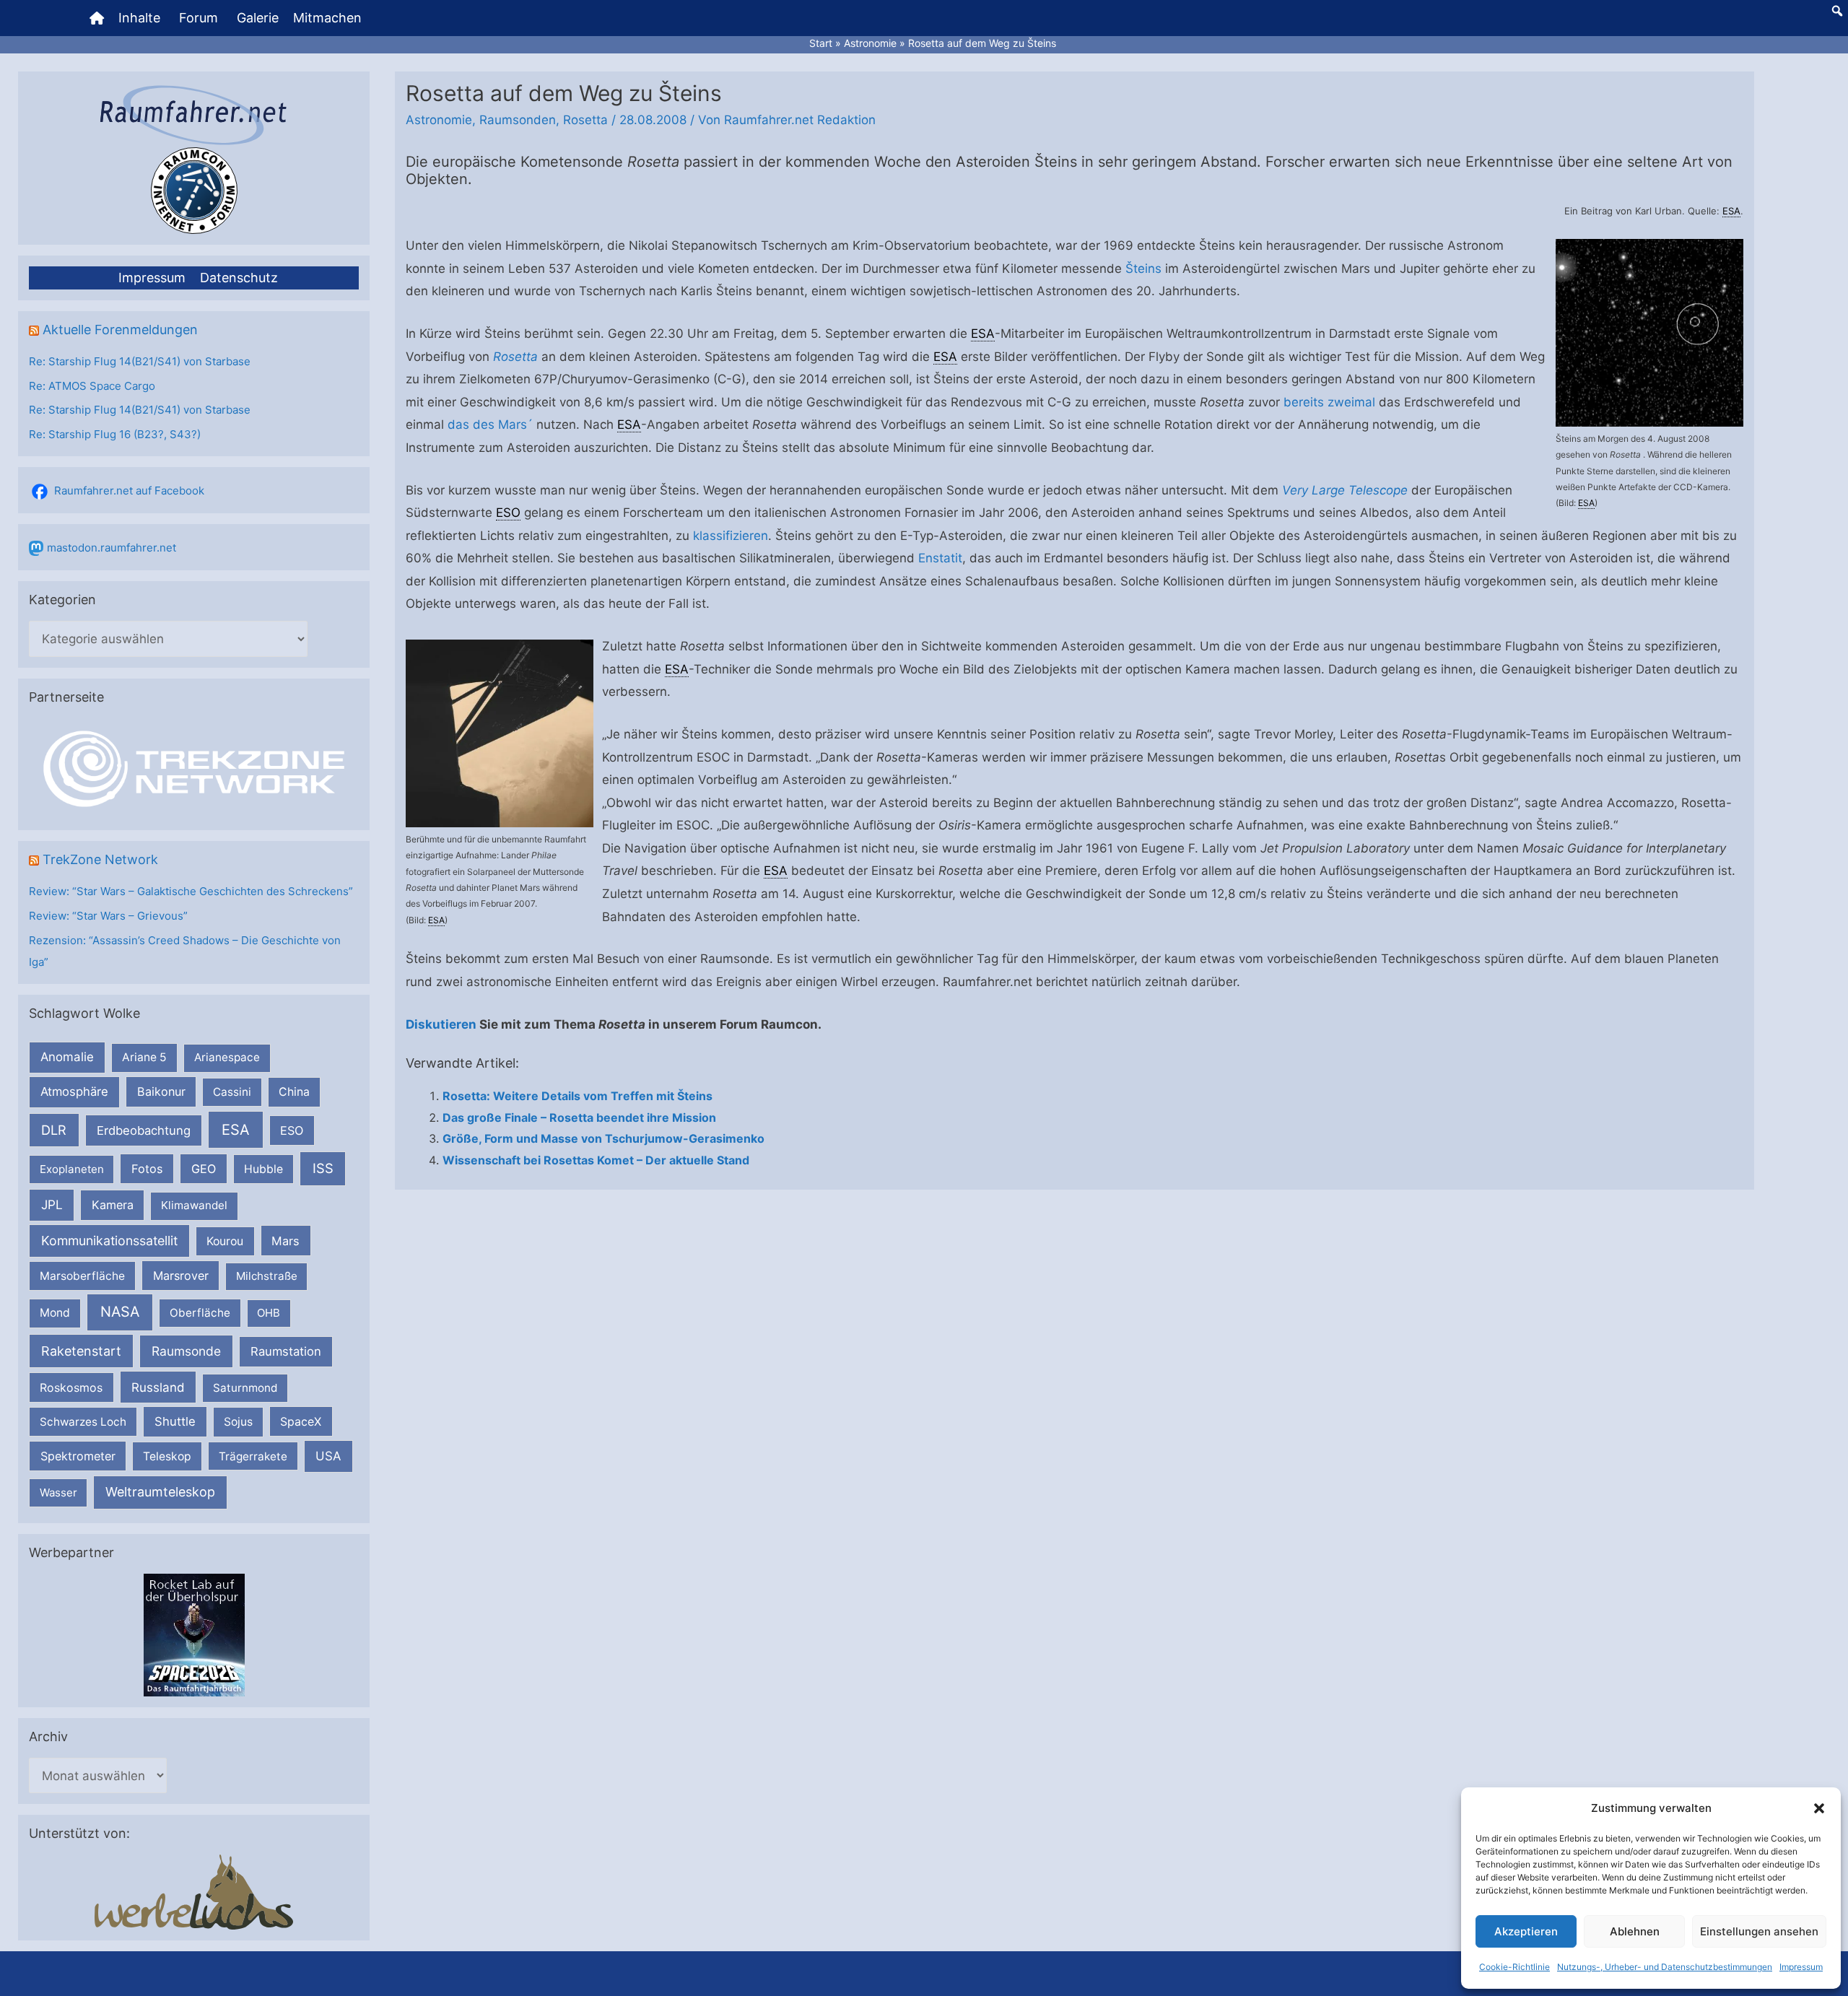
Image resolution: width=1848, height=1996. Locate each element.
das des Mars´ (490, 424)
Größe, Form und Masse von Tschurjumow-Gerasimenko (603, 1138)
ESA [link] (1731, 211)
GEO (204, 1169)
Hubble (263, 1169)
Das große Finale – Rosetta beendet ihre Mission (579, 1117)
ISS (323, 1168)
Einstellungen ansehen (1759, 1931)
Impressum (1801, 1967)
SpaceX (301, 1421)
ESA (236, 1130)
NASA (120, 1312)
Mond (55, 1313)
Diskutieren (441, 1024)
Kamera (113, 1205)
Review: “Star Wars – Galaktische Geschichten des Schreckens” (191, 891)
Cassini (232, 1092)
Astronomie (439, 120)
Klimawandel (194, 1205)
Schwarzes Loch (83, 1422)
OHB (269, 1313)
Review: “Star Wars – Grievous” (108, 916)
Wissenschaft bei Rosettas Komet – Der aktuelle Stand (596, 1160)
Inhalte (139, 18)
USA (328, 1456)
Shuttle (175, 1421)
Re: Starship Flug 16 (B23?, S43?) (115, 434)
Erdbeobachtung (144, 1130)
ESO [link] (508, 513)
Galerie (258, 18)
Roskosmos (71, 1387)
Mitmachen (327, 18)
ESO (292, 1130)
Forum (199, 18)
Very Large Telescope (1345, 490)
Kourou (225, 1241)
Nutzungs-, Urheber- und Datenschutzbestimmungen (1665, 1967)
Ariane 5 (144, 1057)
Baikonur (161, 1091)
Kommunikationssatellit (109, 1241)
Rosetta (585, 120)
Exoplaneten (72, 1169)
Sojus (238, 1422)
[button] (1819, 1808)
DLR (54, 1130)
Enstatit (940, 558)
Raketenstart (81, 1351)
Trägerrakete (253, 1456)
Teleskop (167, 1456)
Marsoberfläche (82, 1276)
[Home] (97, 18)
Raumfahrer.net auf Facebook (129, 491)
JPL (52, 1204)
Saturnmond (245, 1388)
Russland (158, 1387)
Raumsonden (518, 120)
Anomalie (67, 1057)
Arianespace (227, 1057)
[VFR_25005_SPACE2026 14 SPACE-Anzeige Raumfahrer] (194, 1634)
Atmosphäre (74, 1091)
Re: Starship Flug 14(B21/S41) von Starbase (140, 361)
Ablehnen (1635, 1931)
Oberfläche (200, 1313)
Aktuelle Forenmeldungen (120, 330)
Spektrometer (78, 1456)
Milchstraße (267, 1276)
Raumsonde (186, 1351)
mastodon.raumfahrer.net (112, 548)
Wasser (58, 1492)
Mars (286, 1241)
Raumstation (286, 1351)
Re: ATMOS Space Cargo (92, 386)
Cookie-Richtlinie (1514, 1967)
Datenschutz (239, 278)
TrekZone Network (100, 859)
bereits (1304, 402)
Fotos (147, 1169)
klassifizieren (731, 536)
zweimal (1351, 402)
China (294, 1092)
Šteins (1143, 269)
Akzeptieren (1526, 1931)
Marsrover (181, 1276)
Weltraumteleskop (160, 1492)
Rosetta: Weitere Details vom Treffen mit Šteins (577, 1096)
